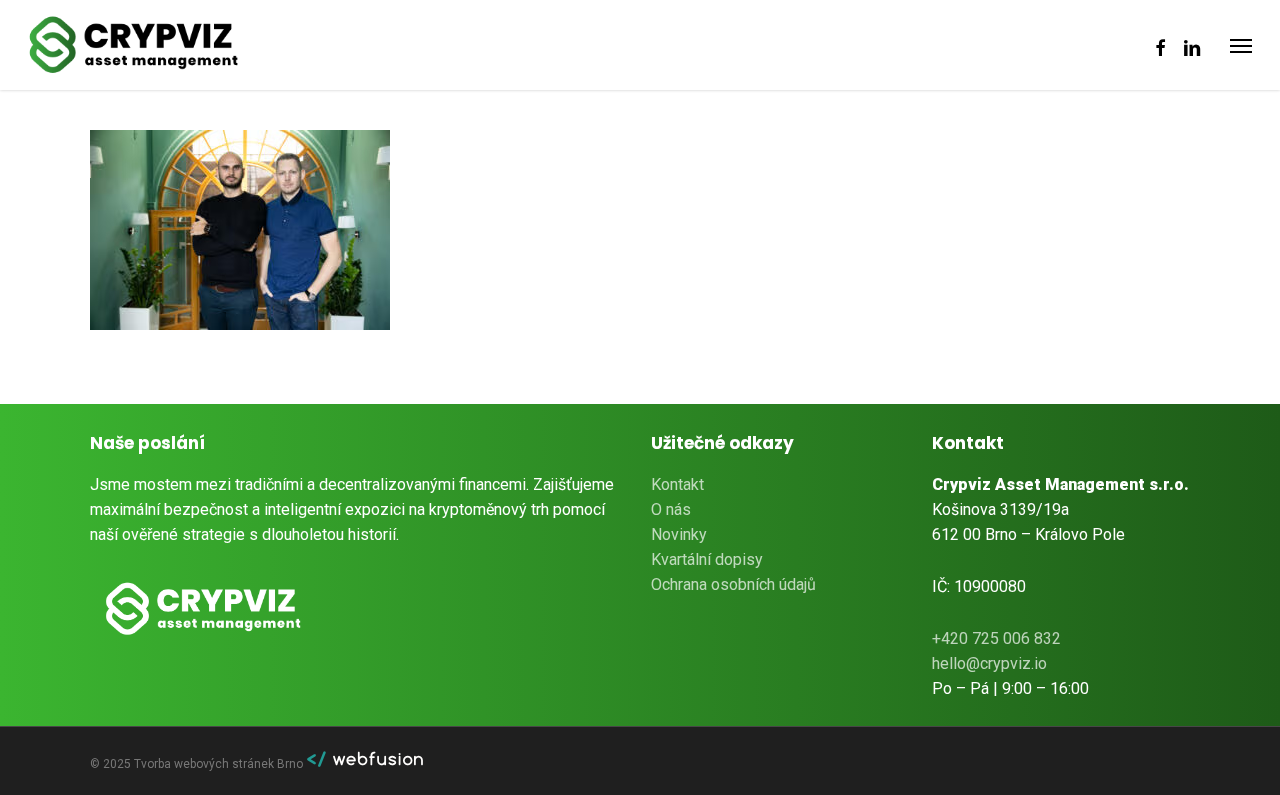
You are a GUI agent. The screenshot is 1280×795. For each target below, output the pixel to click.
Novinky (679, 534)
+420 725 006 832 (996, 638)
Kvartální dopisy (707, 559)
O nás (671, 509)
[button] (1241, 45)
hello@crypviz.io (989, 663)
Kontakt (677, 484)
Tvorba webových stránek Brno (220, 764)
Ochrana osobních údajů (733, 584)
